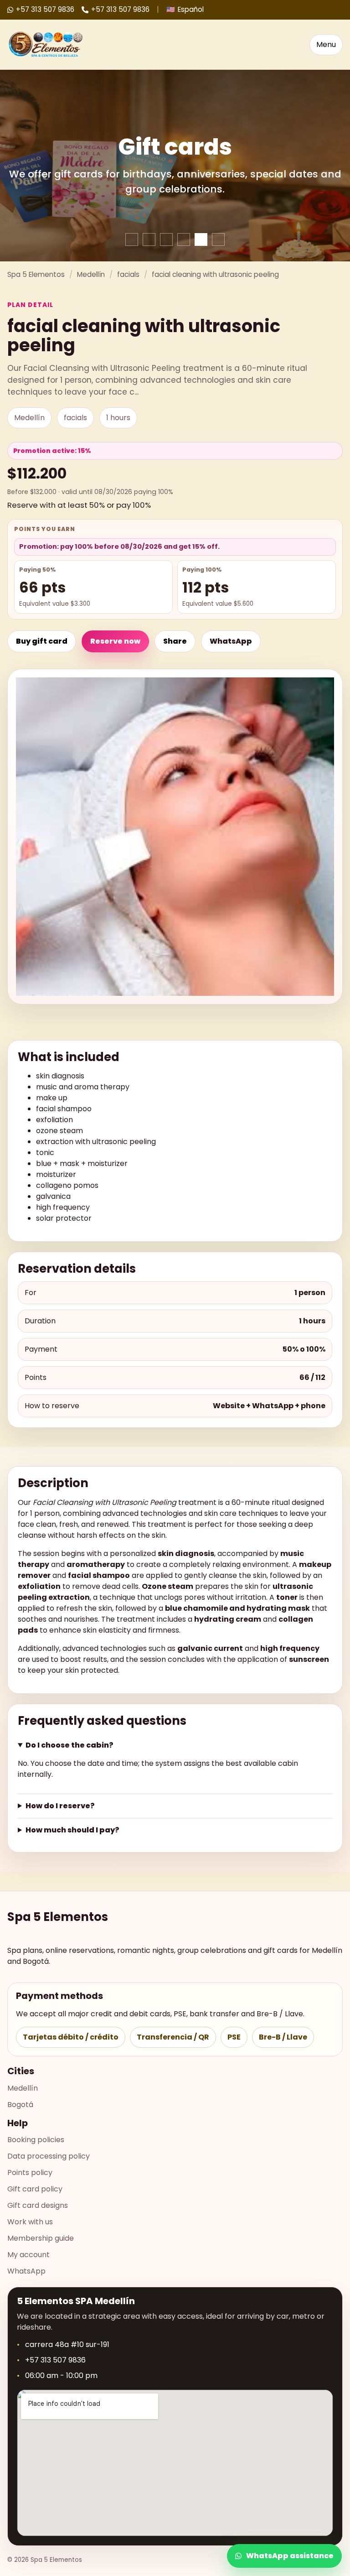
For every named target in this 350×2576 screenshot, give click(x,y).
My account (28, 2255)
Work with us (30, 2222)
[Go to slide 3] (166, 239)
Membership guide (41, 2238)
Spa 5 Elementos (36, 274)
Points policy (30, 2173)
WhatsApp (231, 641)
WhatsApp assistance (290, 2556)
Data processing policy (49, 2156)
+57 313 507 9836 (45, 9)
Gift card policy (35, 2189)
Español (185, 9)
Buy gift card (42, 641)
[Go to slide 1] (132, 239)
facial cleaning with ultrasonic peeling (215, 274)
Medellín (91, 274)
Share (175, 641)
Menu (326, 44)
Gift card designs (38, 2205)
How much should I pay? (72, 1830)
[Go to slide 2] (149, 239)
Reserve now (115, 641)
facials (128, 274)
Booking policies (36, 2140)
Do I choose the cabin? (69, 1745)
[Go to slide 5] (201, 239)
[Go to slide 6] (218, 239)
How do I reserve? (60, 1806)
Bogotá (20, 2105)
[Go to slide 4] (184, 239)
